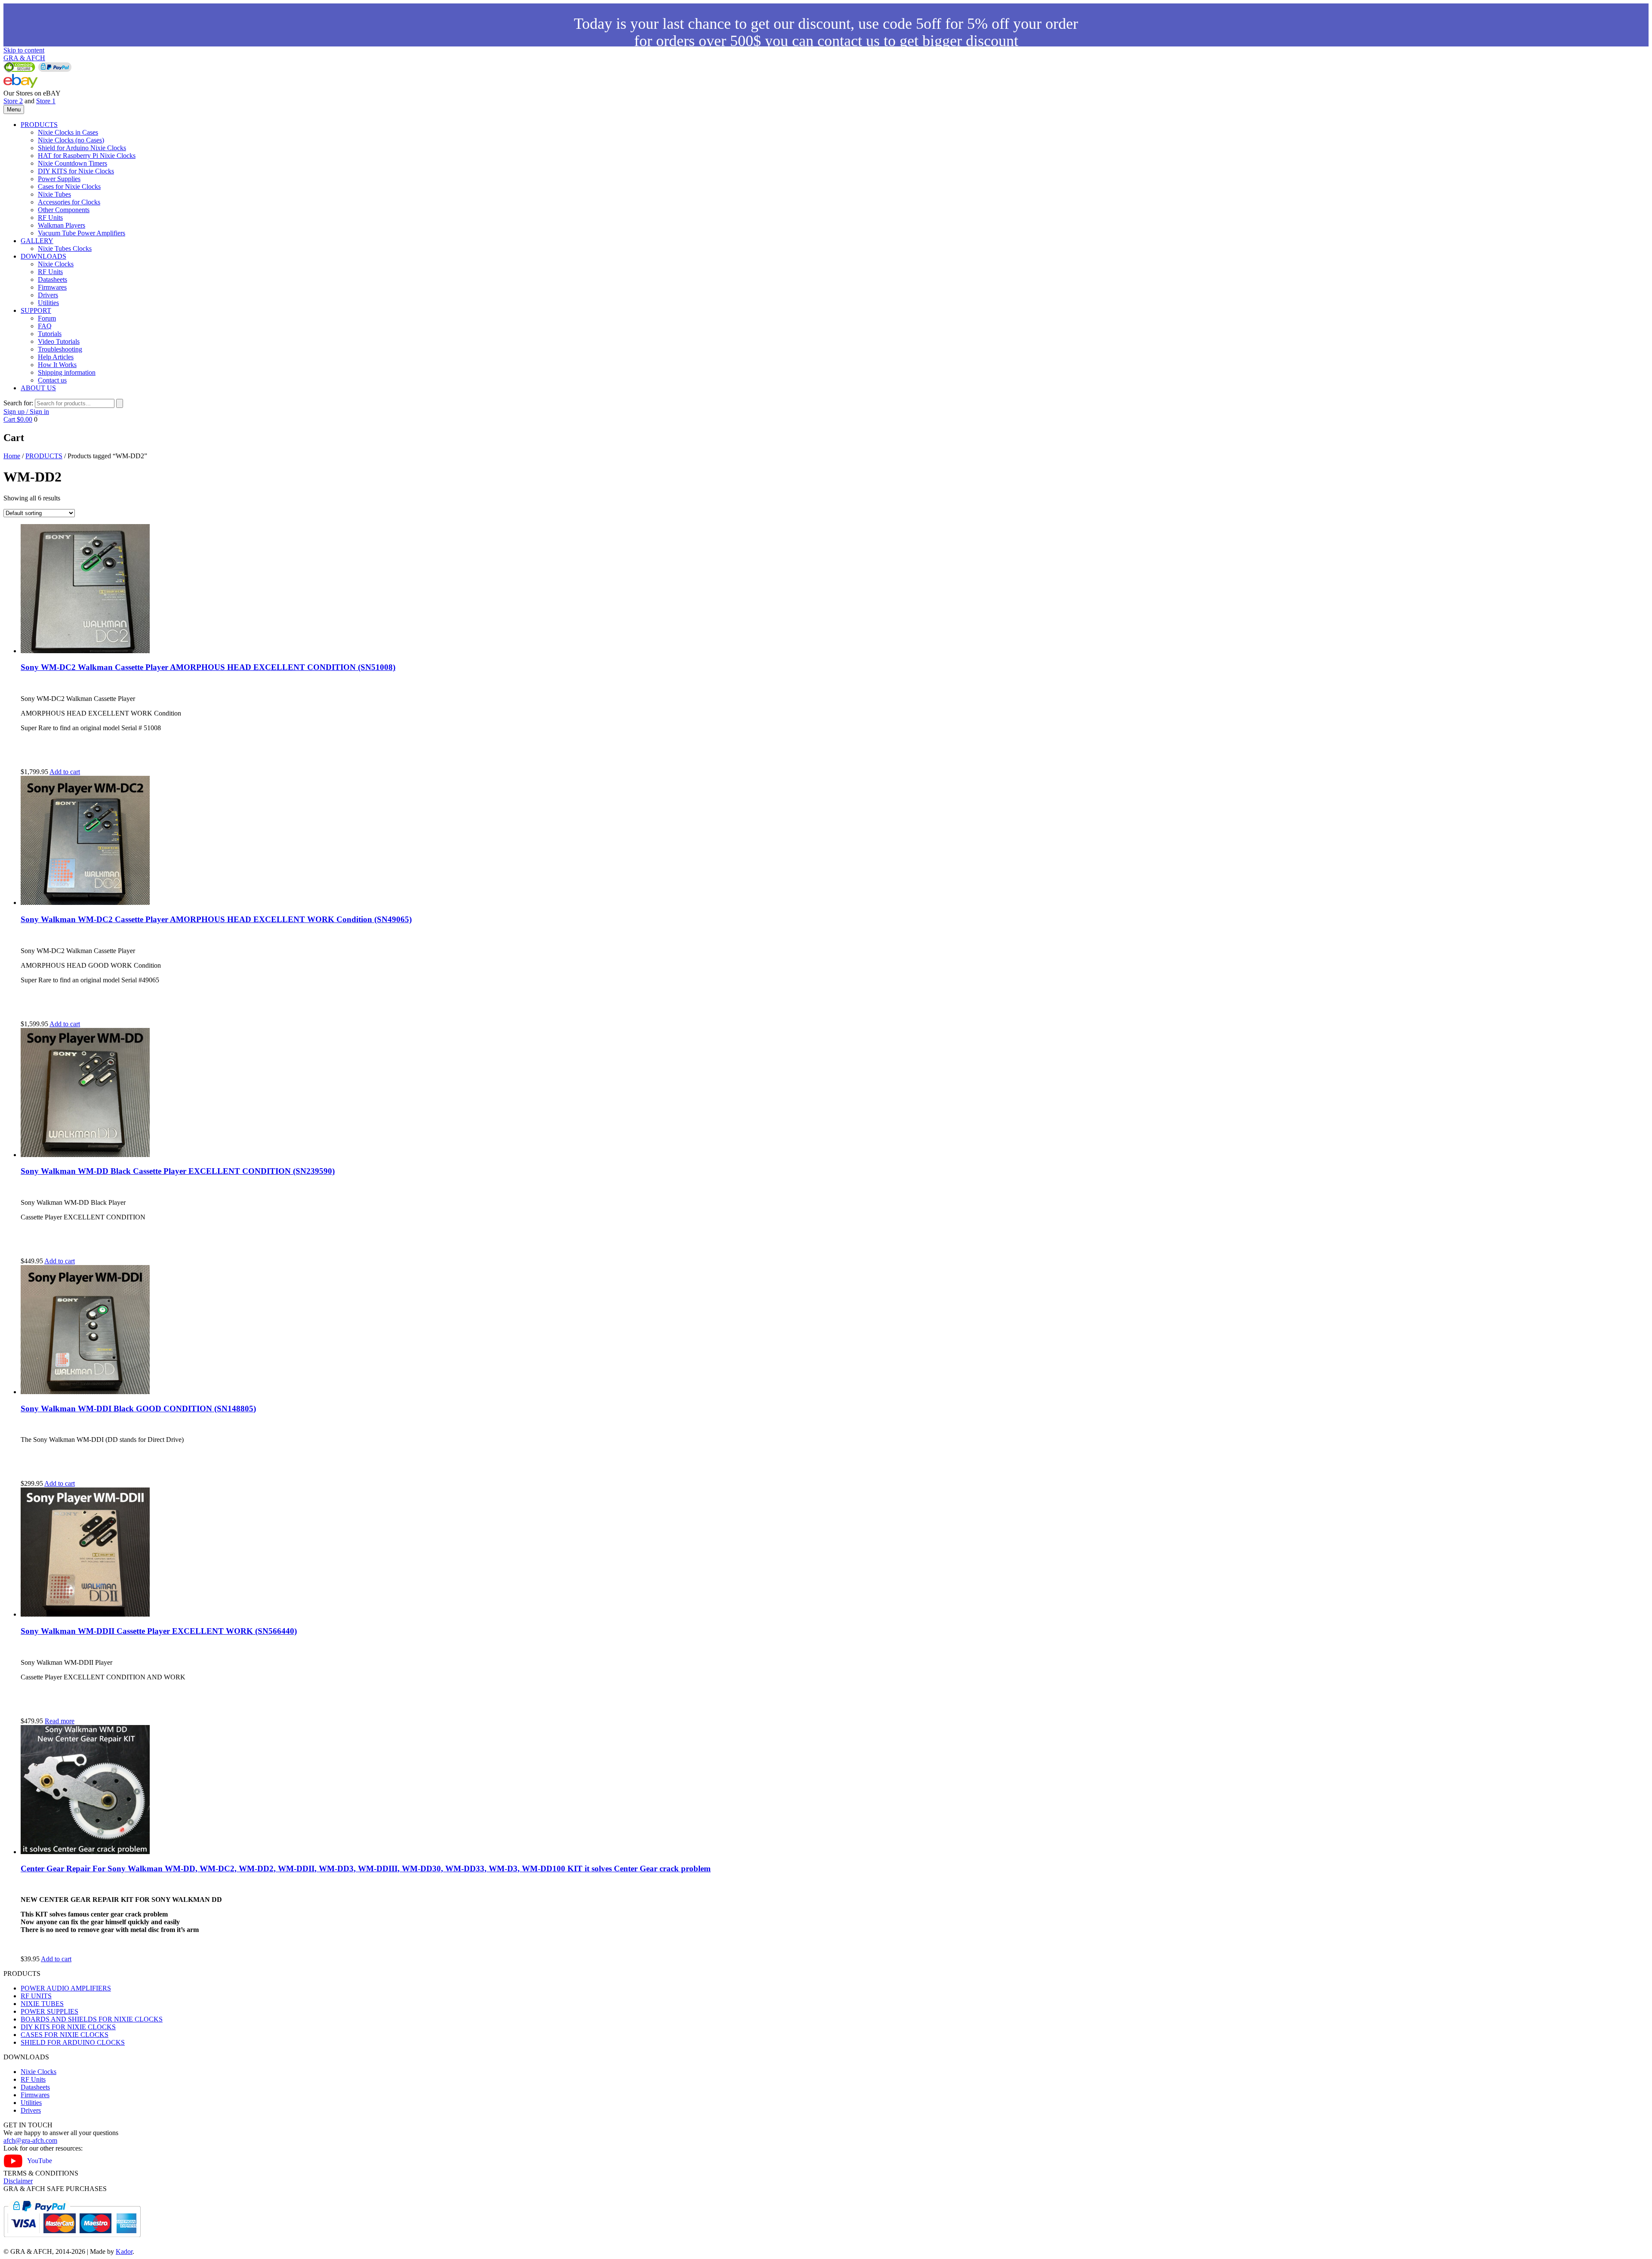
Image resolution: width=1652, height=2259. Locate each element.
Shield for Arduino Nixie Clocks (82, 148)
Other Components (64, 210)
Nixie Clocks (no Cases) (71, 140)
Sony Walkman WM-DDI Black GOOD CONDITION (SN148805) (138, 1409)
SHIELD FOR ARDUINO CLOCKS (73, 2042)
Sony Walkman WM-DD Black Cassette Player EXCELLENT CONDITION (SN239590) (178, 1171)
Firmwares (52, 287)
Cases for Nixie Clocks (69, 187)
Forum (47, 318)
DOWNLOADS (43, 256)
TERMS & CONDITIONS (41, 2173)
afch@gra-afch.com (30, 2140)
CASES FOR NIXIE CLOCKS (65, 2035)
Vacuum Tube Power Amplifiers (82, 233)
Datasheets (52, 279)
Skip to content (24, 50)
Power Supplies (59, 179)
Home (12, 456)
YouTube (40, 2161)
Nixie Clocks (56, 264)
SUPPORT (36, 310)
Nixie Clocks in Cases (68, 132)
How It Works (57, 365)
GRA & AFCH (24, 58)
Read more (60, 1721)
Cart (18, 419)
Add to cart (65, 772)
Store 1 (46, 101)
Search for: (18, 403)
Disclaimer (18, 2181)
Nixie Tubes (54, 194)
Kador (124, 2251)
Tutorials (50, 334)
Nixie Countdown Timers (72, 163)
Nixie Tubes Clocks (65, 248)
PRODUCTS (39, 125)
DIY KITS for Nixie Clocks (76, 171)
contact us (849, 41)
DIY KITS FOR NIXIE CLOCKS (68, 2027)
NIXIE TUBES (42, 2004)
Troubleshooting (60, 349)
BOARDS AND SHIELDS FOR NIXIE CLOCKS (92, 2019)
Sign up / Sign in (26, 412)
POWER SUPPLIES (49, 2011)
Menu (14, 110)
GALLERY (37, 241)
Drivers (48, 295)
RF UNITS (36, 1996)
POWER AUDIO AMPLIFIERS (66, 1988)
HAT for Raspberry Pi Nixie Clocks (87, 156)
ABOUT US (38, 388)
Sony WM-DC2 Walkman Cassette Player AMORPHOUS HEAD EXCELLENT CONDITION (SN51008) (208, 667)
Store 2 (13, 101)
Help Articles (56, 357)
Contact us (52, 380)
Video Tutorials (59, 341)
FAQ (45, 326)
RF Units (50, 218)
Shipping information (67, 372)
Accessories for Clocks (69, 202)
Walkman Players (62, 225)
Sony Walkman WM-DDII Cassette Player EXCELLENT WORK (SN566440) (159, 1631)
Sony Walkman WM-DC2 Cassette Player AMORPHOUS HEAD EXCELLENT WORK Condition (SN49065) (216, 919)
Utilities (48, 303)
